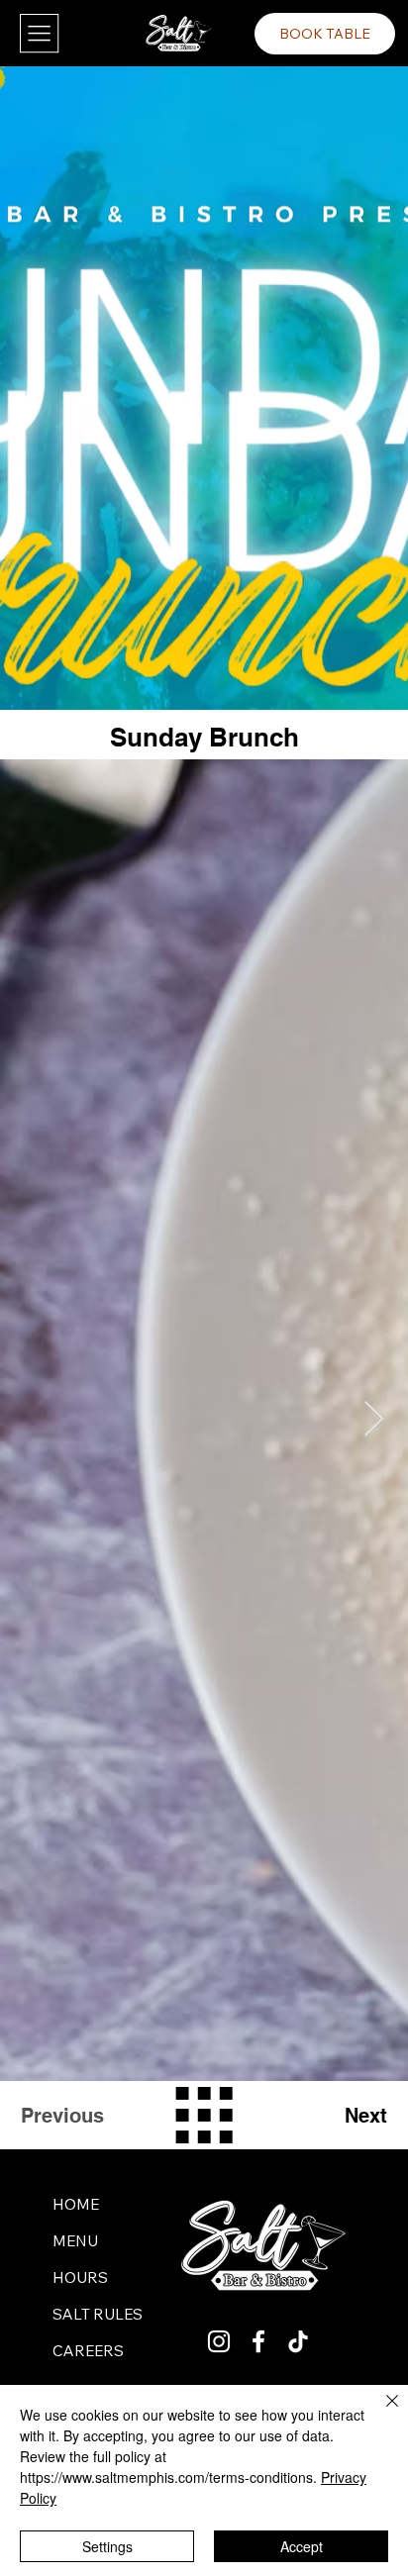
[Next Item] (374, 1420)
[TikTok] (298, 2341)
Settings (107, 2546)
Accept (302, 2546)
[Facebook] (258, 2341)
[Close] (380, 2413)
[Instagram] (219, 2341)
